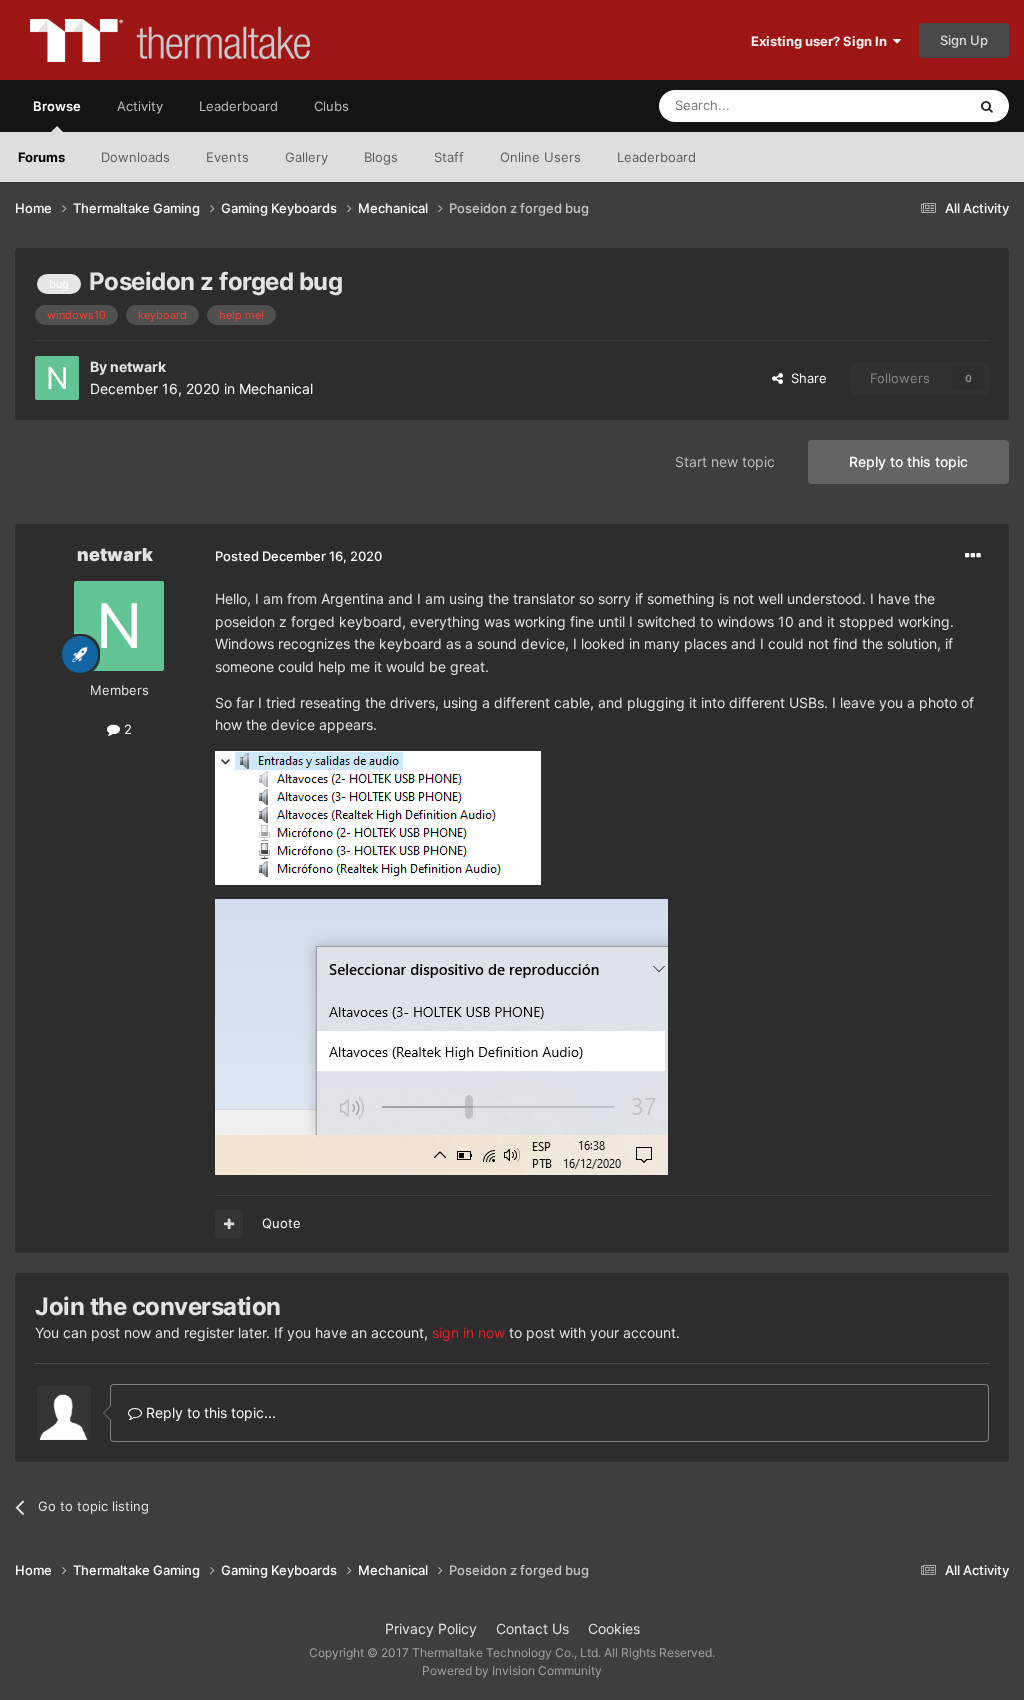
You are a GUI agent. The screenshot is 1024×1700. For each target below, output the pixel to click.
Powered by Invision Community (512, 1670)
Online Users (540, 157)
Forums (41, 157)
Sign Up (964, 40)
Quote (281, 1223)
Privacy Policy (431, 1628)
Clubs (331, 106)
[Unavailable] (378, 816)
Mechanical (276, 388)
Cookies (614, 1628)
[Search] (987, 106)
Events (227, 157)
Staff (449, 157)
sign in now (468, 1332)
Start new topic (725, 461)
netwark (138, 366)
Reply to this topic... (209, 1412)
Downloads (135, 157)
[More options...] (973, 556)
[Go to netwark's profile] (57, 378)
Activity (140, 106)
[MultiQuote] (229, 1224)
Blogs (381, 157)
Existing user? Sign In (822, 41)
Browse (57, 106)
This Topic (909, 105)
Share (805, 378)
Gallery (306, 157)
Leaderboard (656, 157)
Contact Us (532, 1628)
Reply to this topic (908, 461)
